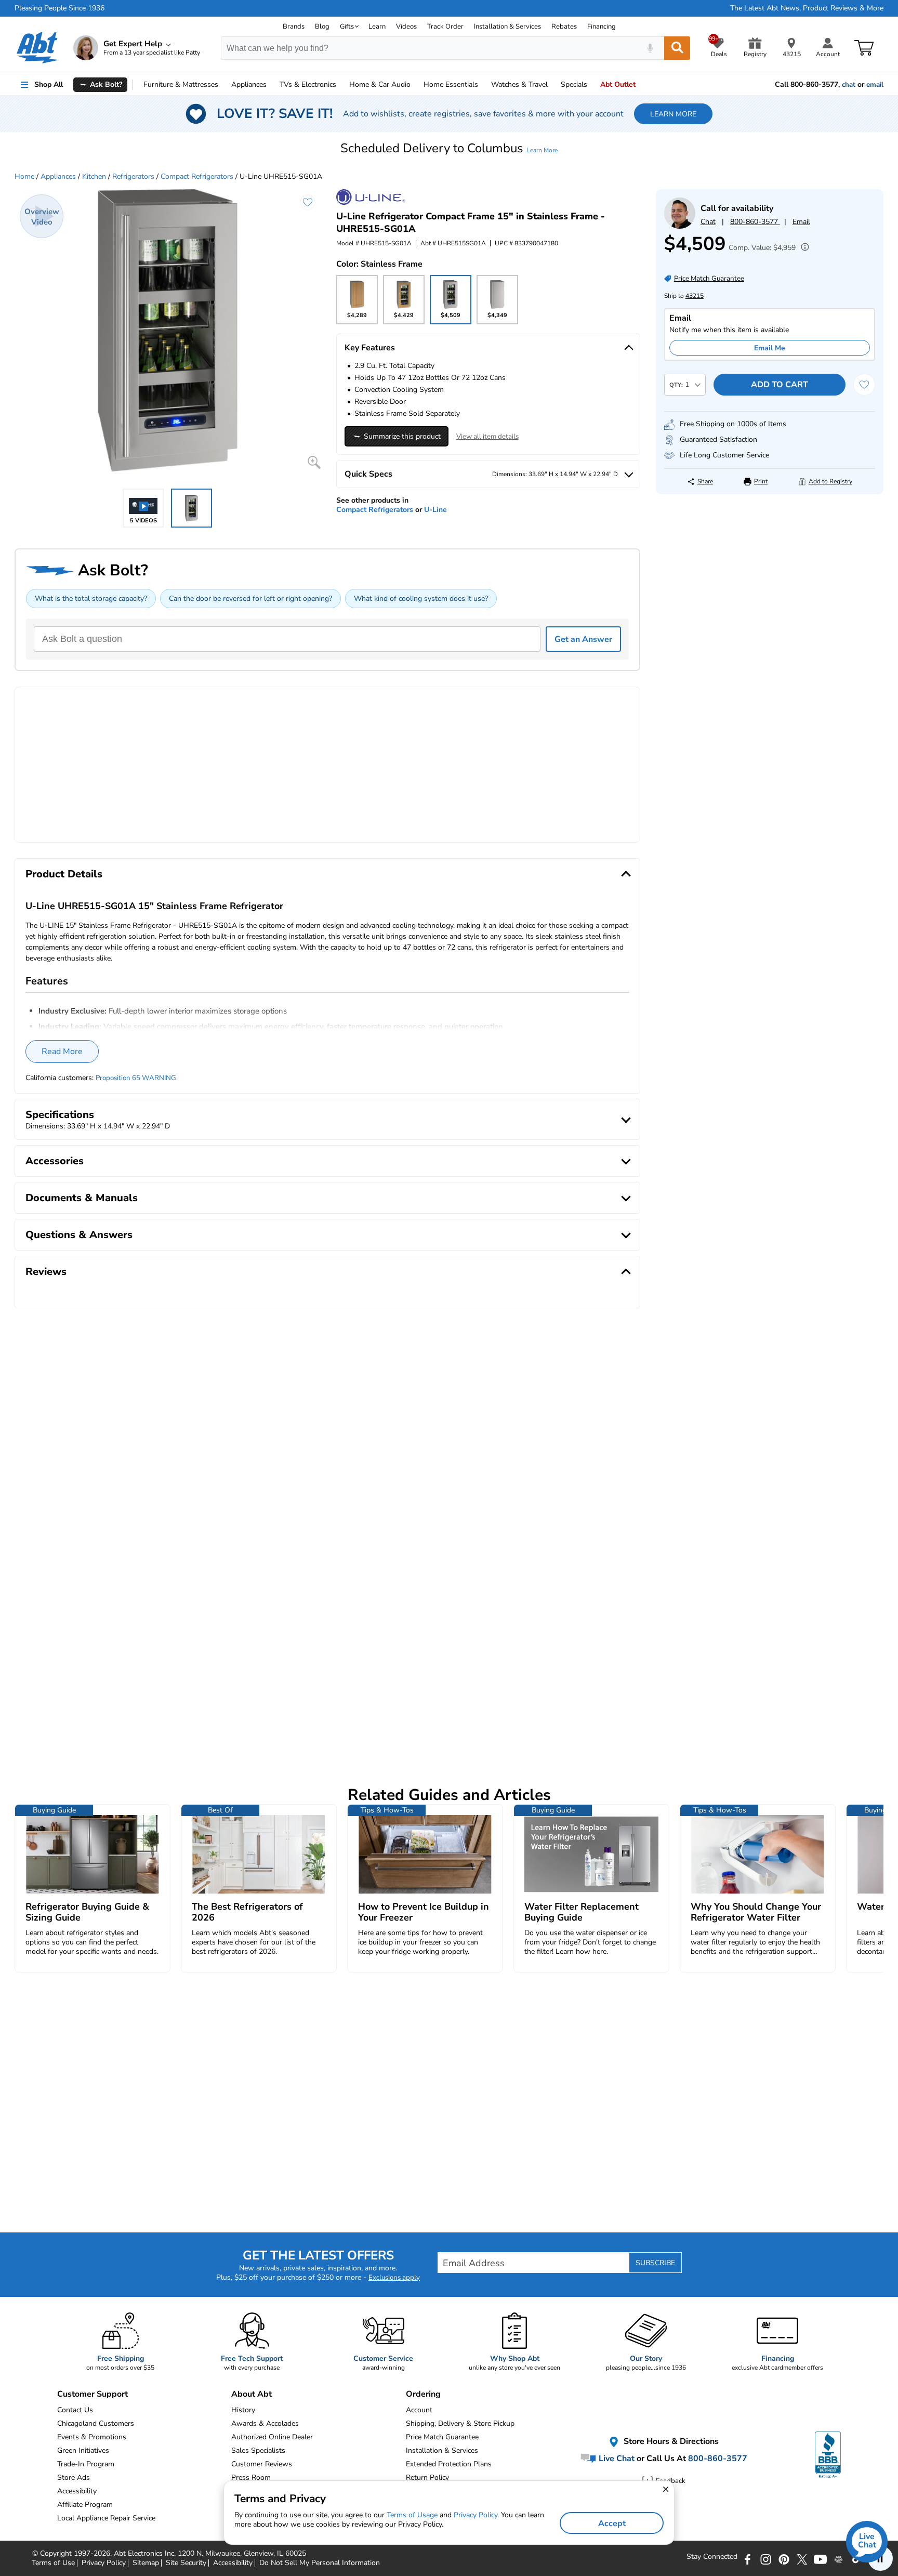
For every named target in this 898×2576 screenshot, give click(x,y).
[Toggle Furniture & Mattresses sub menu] (223, 85)
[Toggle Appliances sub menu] (271, 85)
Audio (380, 84)
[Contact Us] (680, 226)
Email (801, 222)
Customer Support (93, 2394)
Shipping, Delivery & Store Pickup (460, 2423)
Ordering (423, 2394)
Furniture (181, 84)
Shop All (49, 84)
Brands (294, 27)
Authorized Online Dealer (272, 2437)
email (875, 85)
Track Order (445, 27)
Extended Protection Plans (449, 2464)
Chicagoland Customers (96, 2423)
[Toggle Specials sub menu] (592, 85)
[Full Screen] (314, 462)
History (243, 2410)
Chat (708, 222)
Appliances (249, 84)
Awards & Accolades (265, 2423)
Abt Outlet (618, 84)
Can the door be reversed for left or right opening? (250, 599)
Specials (574, 84)
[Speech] (650, 48)
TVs (308, 84)
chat (849, 85)
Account (419, 2410)
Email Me (770, 348)
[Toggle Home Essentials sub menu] (483, 85)
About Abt (252, 2394)
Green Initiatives (83, 2450)
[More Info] (802, 248)
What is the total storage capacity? (91, 599)
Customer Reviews (262, 2464)
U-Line (435, 510)
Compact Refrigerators (197, 176)
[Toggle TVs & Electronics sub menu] (341, 85)
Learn (377, 27)
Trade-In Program (86, 2464)
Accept (612, 2524)
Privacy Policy (476, 2515)
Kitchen (94, 176)
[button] (449, 148)
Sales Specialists (258, 2450)
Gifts (347, 27)
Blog (322, 27)
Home (451, 84)
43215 (695, 296)
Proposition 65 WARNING (136, 1078)
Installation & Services (507, 27)
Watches (519, 84)
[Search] (677, 48)
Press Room (251, 2478)
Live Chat (616, 2459)
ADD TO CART (780, 385)
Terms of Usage (412, 2515)
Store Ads (74, 2478)
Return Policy (427, 2478)
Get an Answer (583, 639)
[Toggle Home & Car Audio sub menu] (415, 85)
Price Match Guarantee (442, 2437)
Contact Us (75, 2410)
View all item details (487, 437)
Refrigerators (133, 176)
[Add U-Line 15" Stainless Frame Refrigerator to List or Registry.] (308, 202)
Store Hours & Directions (670, 2441)
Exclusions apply (394, 2278)
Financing (602, 27)
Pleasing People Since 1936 (60, 8)
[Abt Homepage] (38, 48)
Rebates (564, 27)
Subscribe (655, 2263)
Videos (406, 27)
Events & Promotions (92, 2437)
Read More (62, 1052)
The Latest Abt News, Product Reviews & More (807, 8)
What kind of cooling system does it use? (421, 599)
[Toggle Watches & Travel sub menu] (552, 85)
